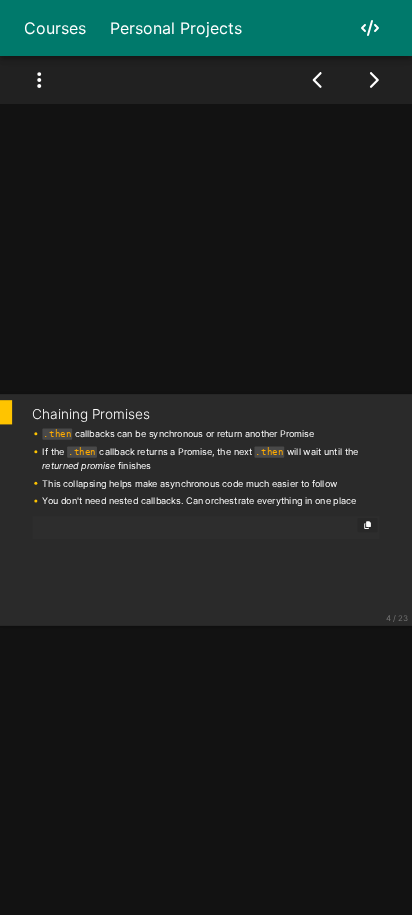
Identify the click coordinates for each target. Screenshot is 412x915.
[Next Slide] (373, 80)
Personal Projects (176, 28)
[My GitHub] (370, 28)
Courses (55, 28)
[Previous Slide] (318, 80)
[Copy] (368, 525)
